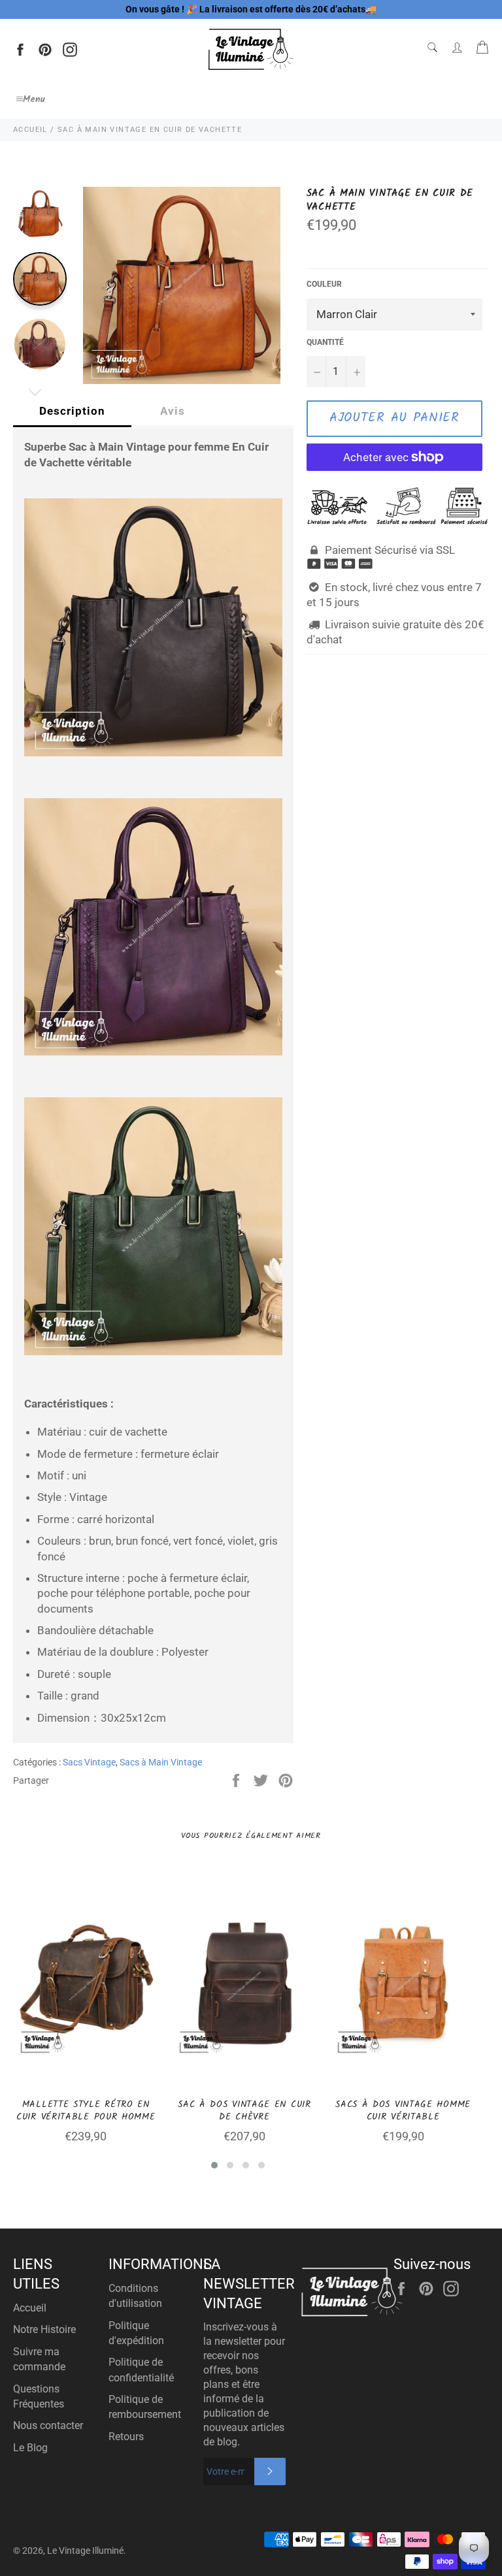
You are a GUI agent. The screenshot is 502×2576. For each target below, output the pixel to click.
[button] (214, 2165)
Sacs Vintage (89, 1762)
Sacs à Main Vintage (161, 1762)
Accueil (30, 2308)
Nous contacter (48, 2425)
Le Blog (30, 2448)
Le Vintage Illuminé (85, 2551)
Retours (126, 2437)
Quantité (325, 342)
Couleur (324, 284)
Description (72, 411)
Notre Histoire (44, 2329)
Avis (173, 411)
